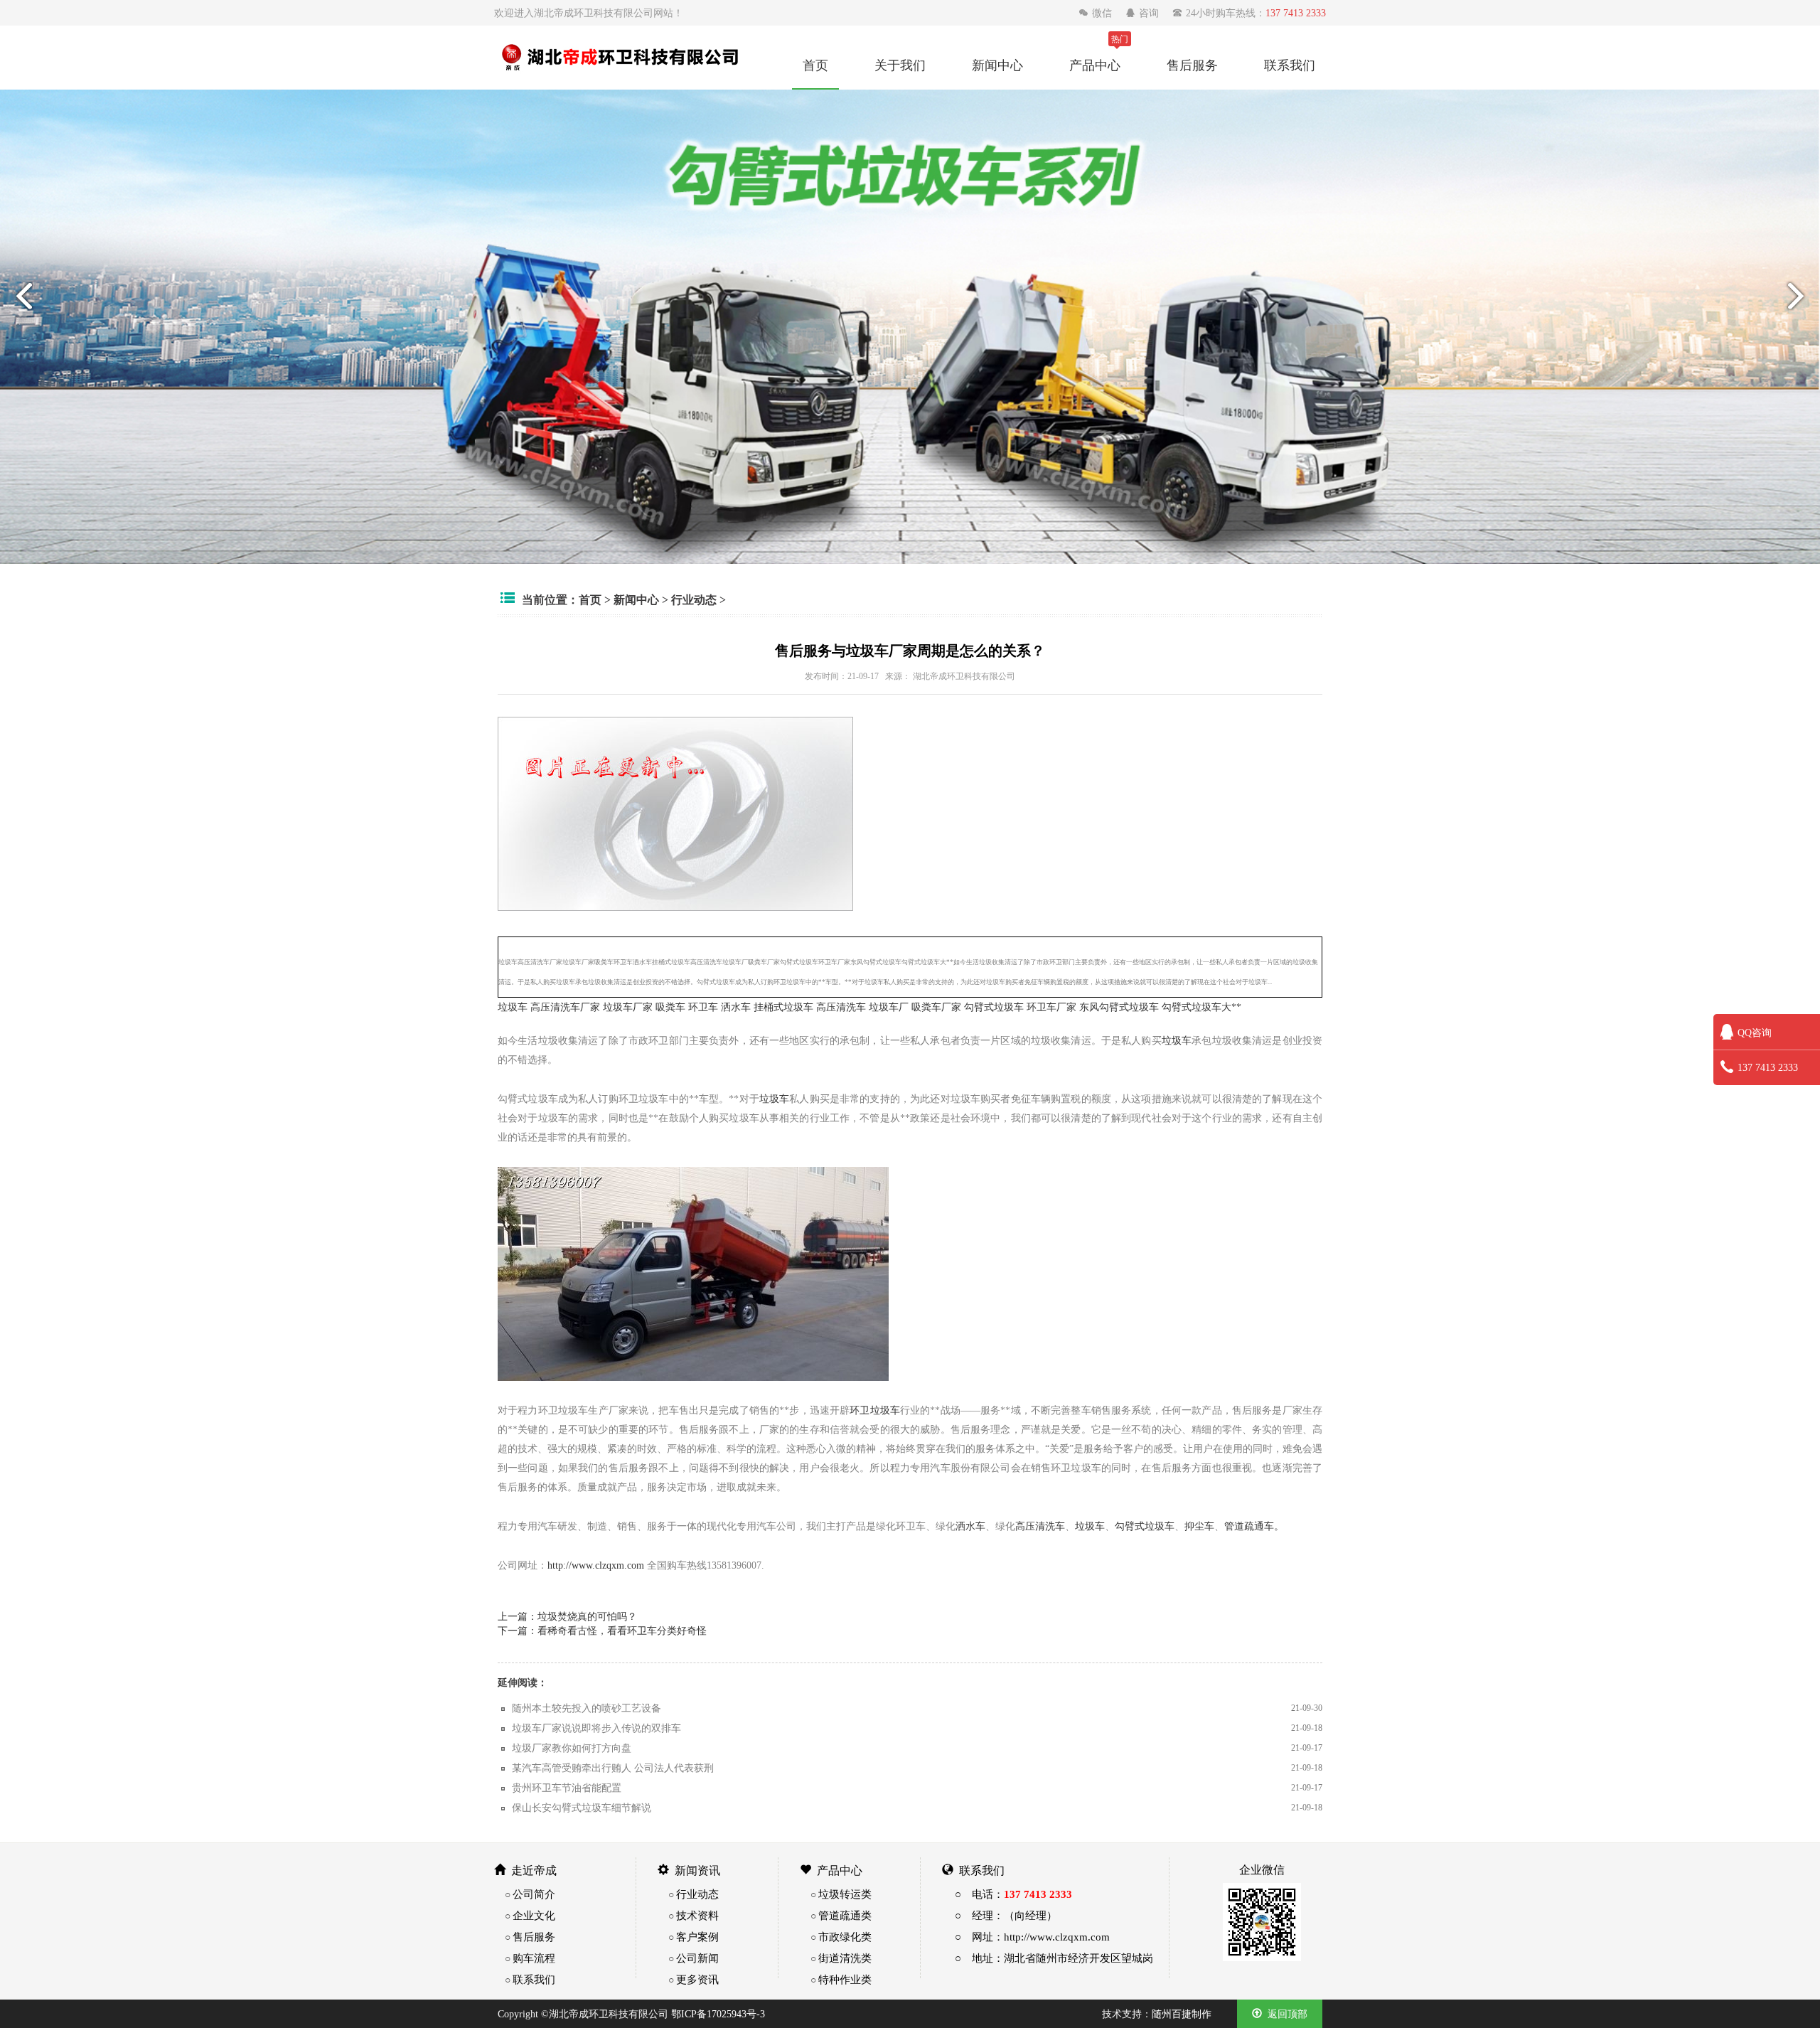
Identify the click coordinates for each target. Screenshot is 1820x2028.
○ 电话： (1013, 1894)
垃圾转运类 (845, 1894)
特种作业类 (845, 1979)
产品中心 (1095, 65)
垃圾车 (513, 1007)
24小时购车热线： (1249, 13)
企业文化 (534, 1915)
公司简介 (534, 1894)
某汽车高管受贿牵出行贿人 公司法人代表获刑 (613, 1768)
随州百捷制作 (1182, 2014)
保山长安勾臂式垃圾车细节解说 (582, 1808)
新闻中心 (997, 65)
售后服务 (1192, 65)
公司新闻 (697, 1958)
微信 (1097, 13)
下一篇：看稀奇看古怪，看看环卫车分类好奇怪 (602, 1631)
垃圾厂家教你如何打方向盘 (572, 1748)
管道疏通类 (845, 1915)
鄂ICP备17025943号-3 (718, 2014)
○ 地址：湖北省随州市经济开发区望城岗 (1054, 1958)
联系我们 (1290, 65)
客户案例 (697, 1937)
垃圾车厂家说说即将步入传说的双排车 (596, 1728)
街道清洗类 (845, 1958)
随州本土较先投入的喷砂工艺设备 (587, 1708)
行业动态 (694, 599)
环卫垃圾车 (875, 1410)
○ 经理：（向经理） (1006, 1915)
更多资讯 (697, 1979)
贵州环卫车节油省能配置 (567, 1788)
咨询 (1144, 13)
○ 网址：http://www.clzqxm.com (1032, 1937)
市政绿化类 (845, 1937)
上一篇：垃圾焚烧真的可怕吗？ (567, 1616)
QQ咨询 (1755, 1032)
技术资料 (697, 1915)
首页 (815, 65)
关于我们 (900, 65)
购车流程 (534, 1958)
